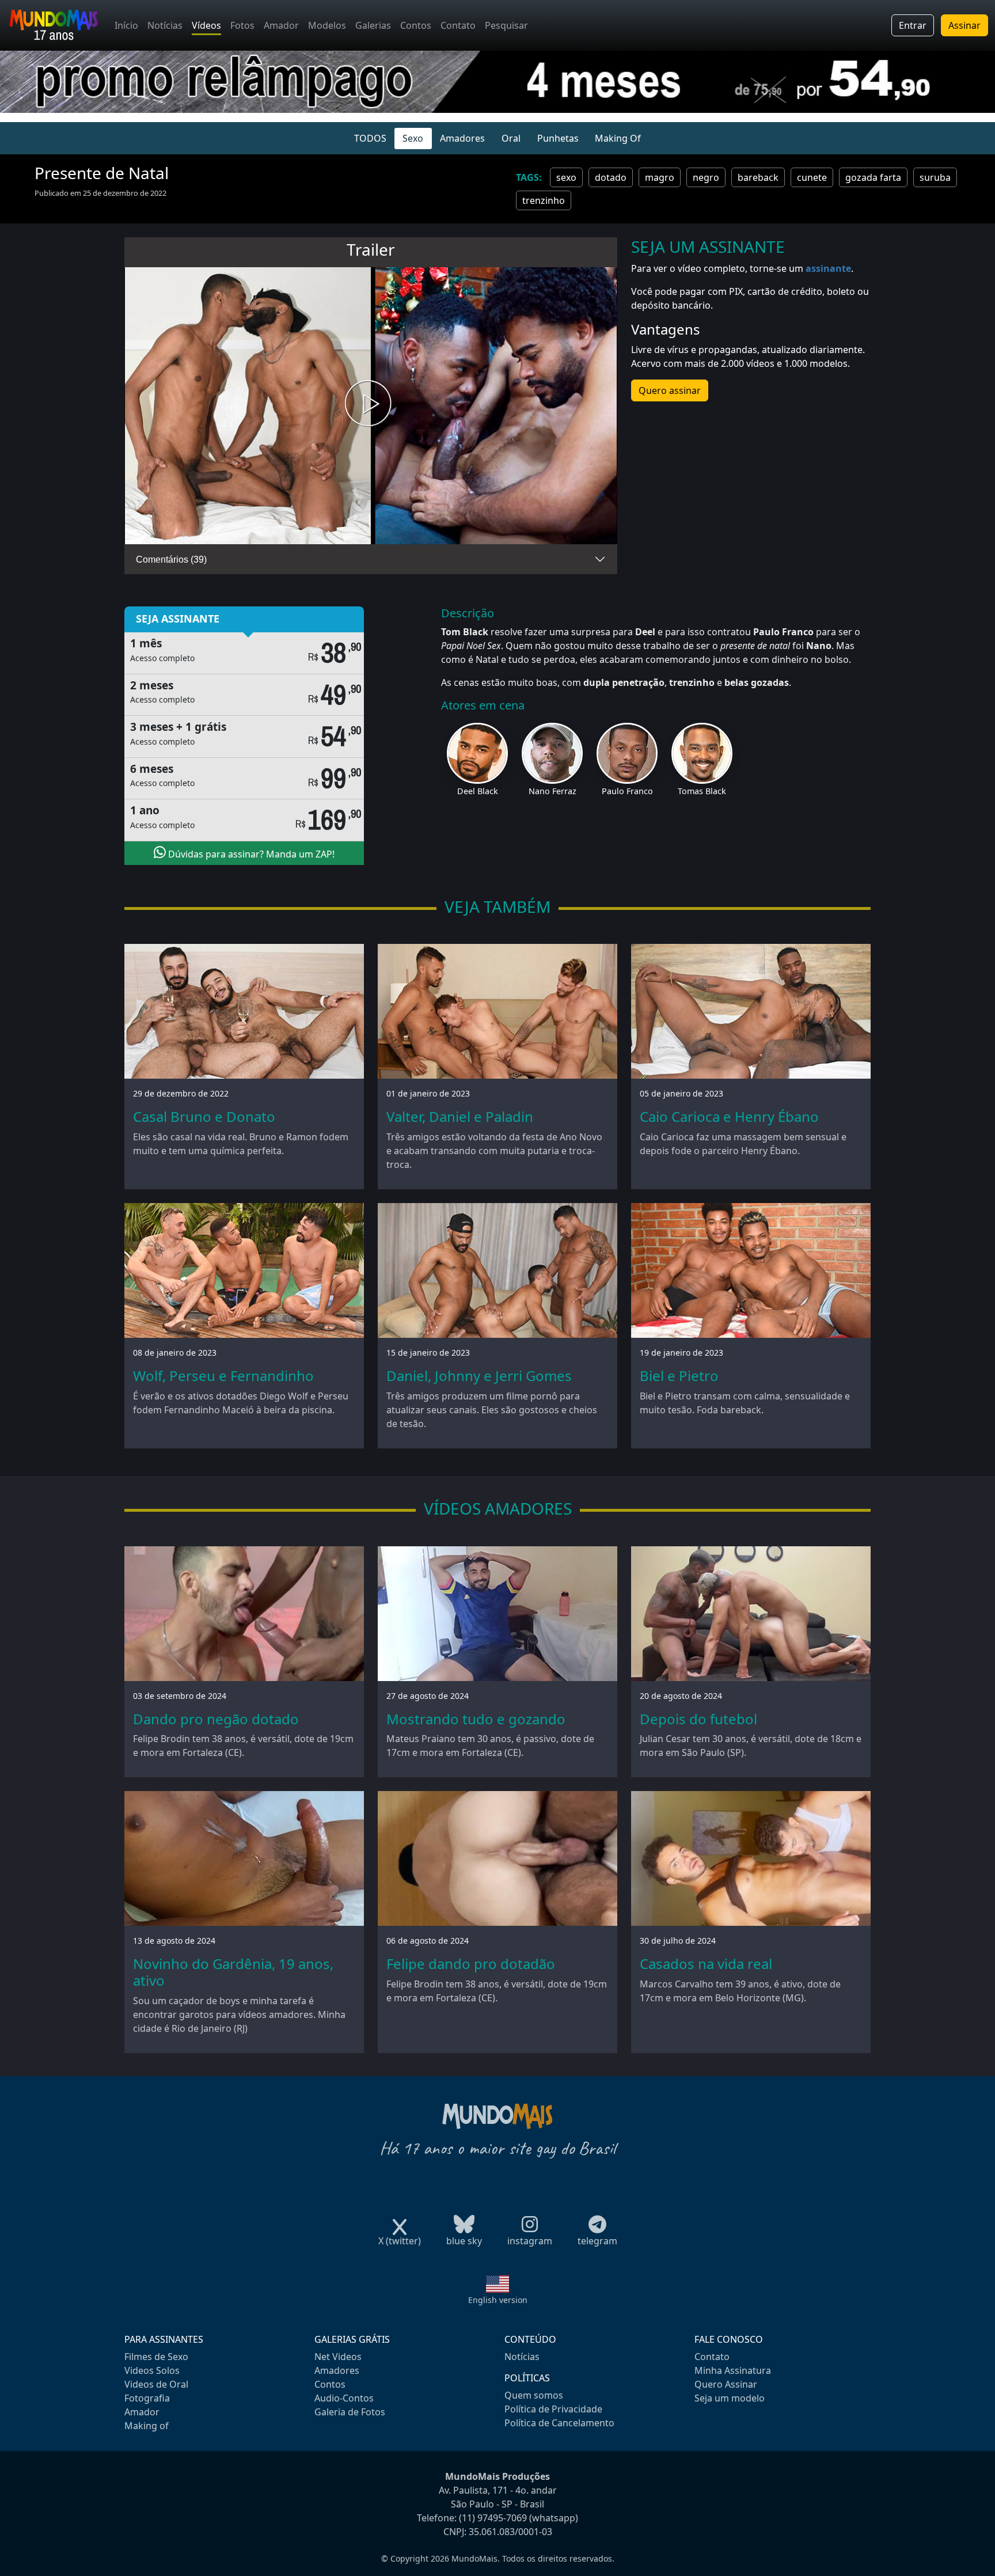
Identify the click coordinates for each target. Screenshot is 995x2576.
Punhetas (558, 138)
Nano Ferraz (552, 791)
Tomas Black (702, 791)
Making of (147, 2426)
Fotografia (147, 2398)
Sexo (413, 138)
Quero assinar (670, 390)
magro (660, 177)
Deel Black (478, 791)
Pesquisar (506, 25)
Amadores (462, 138)
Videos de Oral (156, 2384)
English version (498, 2300)
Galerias (373, 25)
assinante (828, 268)
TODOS (370, 138)
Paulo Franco (627, 791)
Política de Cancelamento (559, 2423)
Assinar (964, 25)
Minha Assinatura (733, 2370)
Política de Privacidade (553, 2409)
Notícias (165, 25)
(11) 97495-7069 (493, 2518)
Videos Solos (152, 2370)
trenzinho (544, 200)
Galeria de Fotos (350, 2412)
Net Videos (338, 2357)
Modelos (327, 25)
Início (126, 25)
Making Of (618, 138)
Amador (281, 25)
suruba (935, 177)
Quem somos (534, 2395)
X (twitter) (400, 2241)
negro (706, 177)
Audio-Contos (344, 2398)
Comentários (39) (171, 559)
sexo (566, 177)
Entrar (913, 25)
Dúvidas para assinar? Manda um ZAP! (250, 854)
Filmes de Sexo (156, 2357)
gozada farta (873, 177)
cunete (812, 177)
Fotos (242, 25)
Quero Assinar (726, 2384)
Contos (416, 25)
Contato (458, 25)
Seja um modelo (730, 2398)
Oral (511, 138)
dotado (611, 177)
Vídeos (206, 25)
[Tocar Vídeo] (371, 406)
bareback (758, 177)
